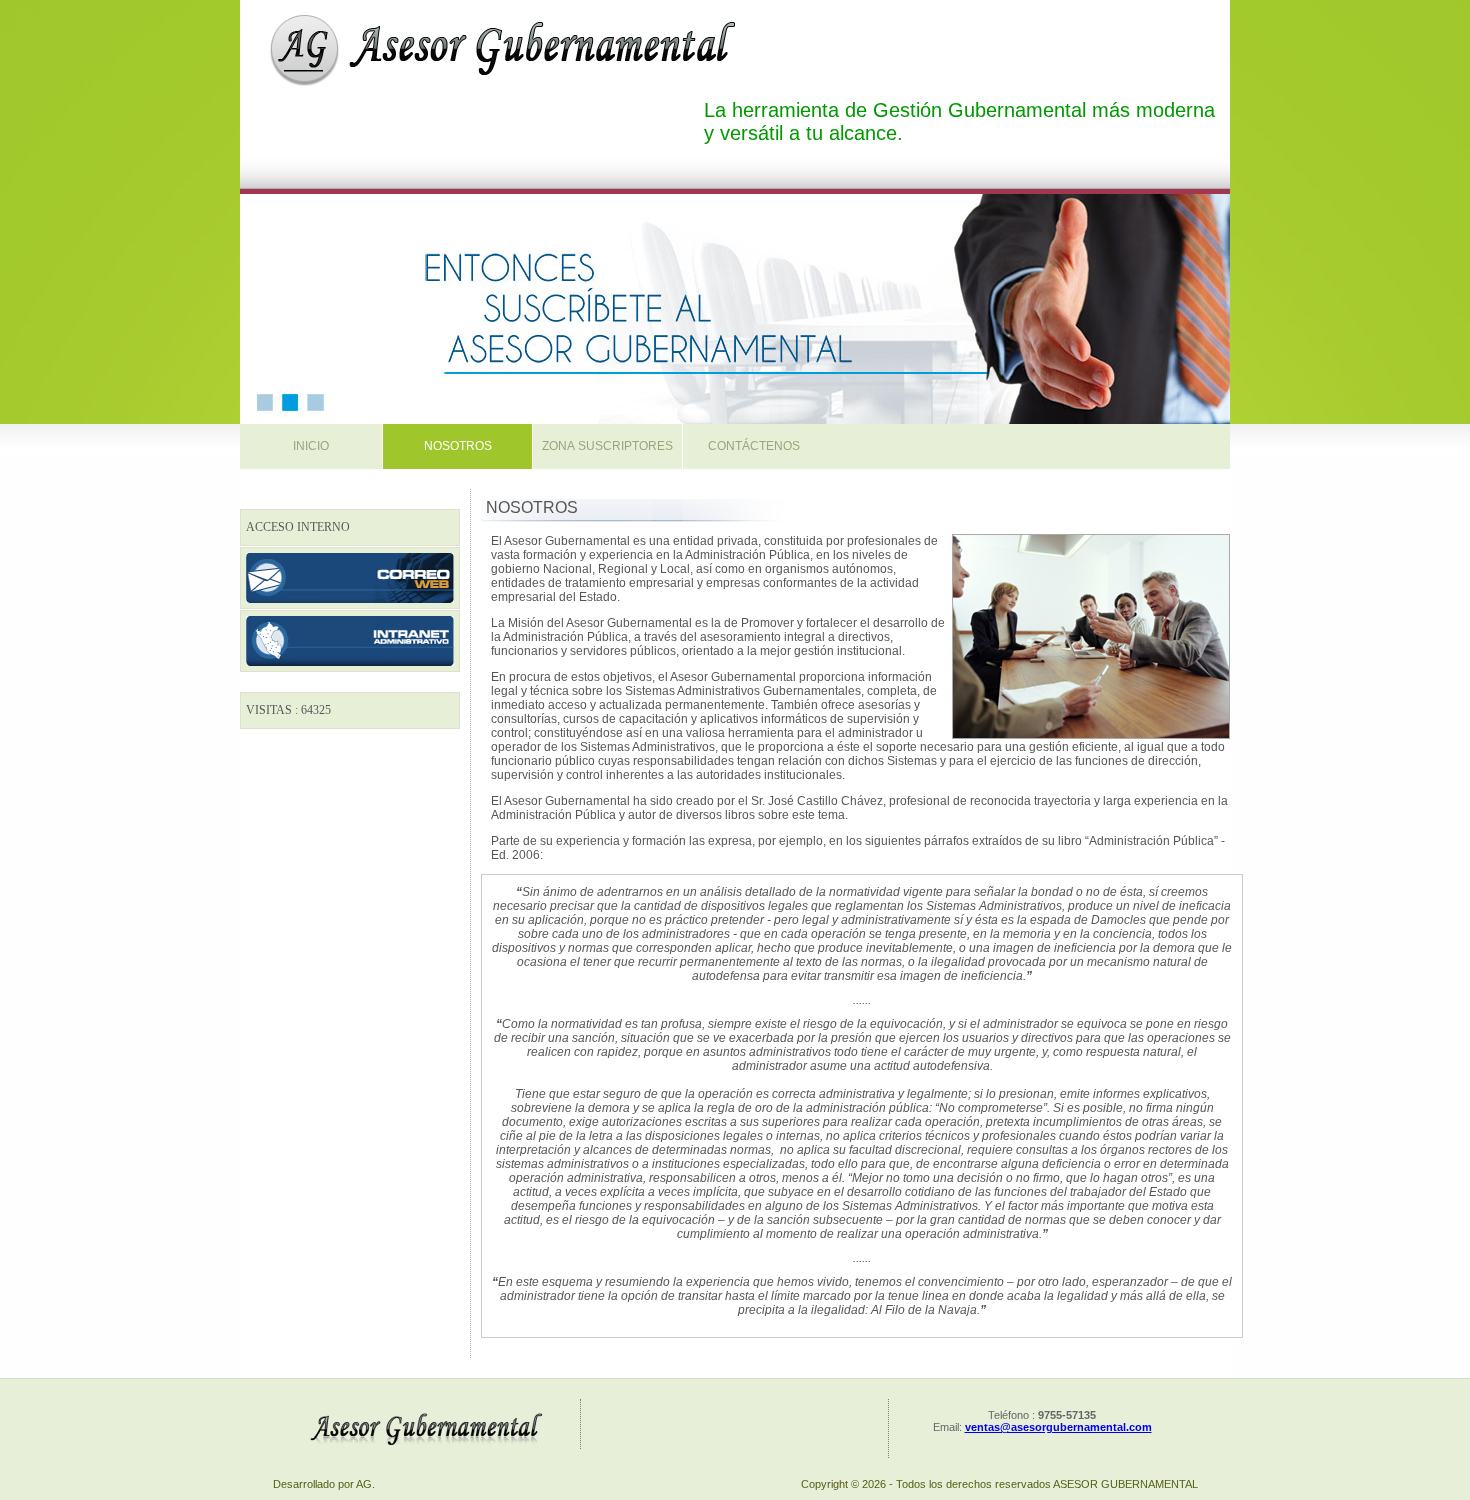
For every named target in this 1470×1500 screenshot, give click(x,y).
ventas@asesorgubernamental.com (1058, 1427)
